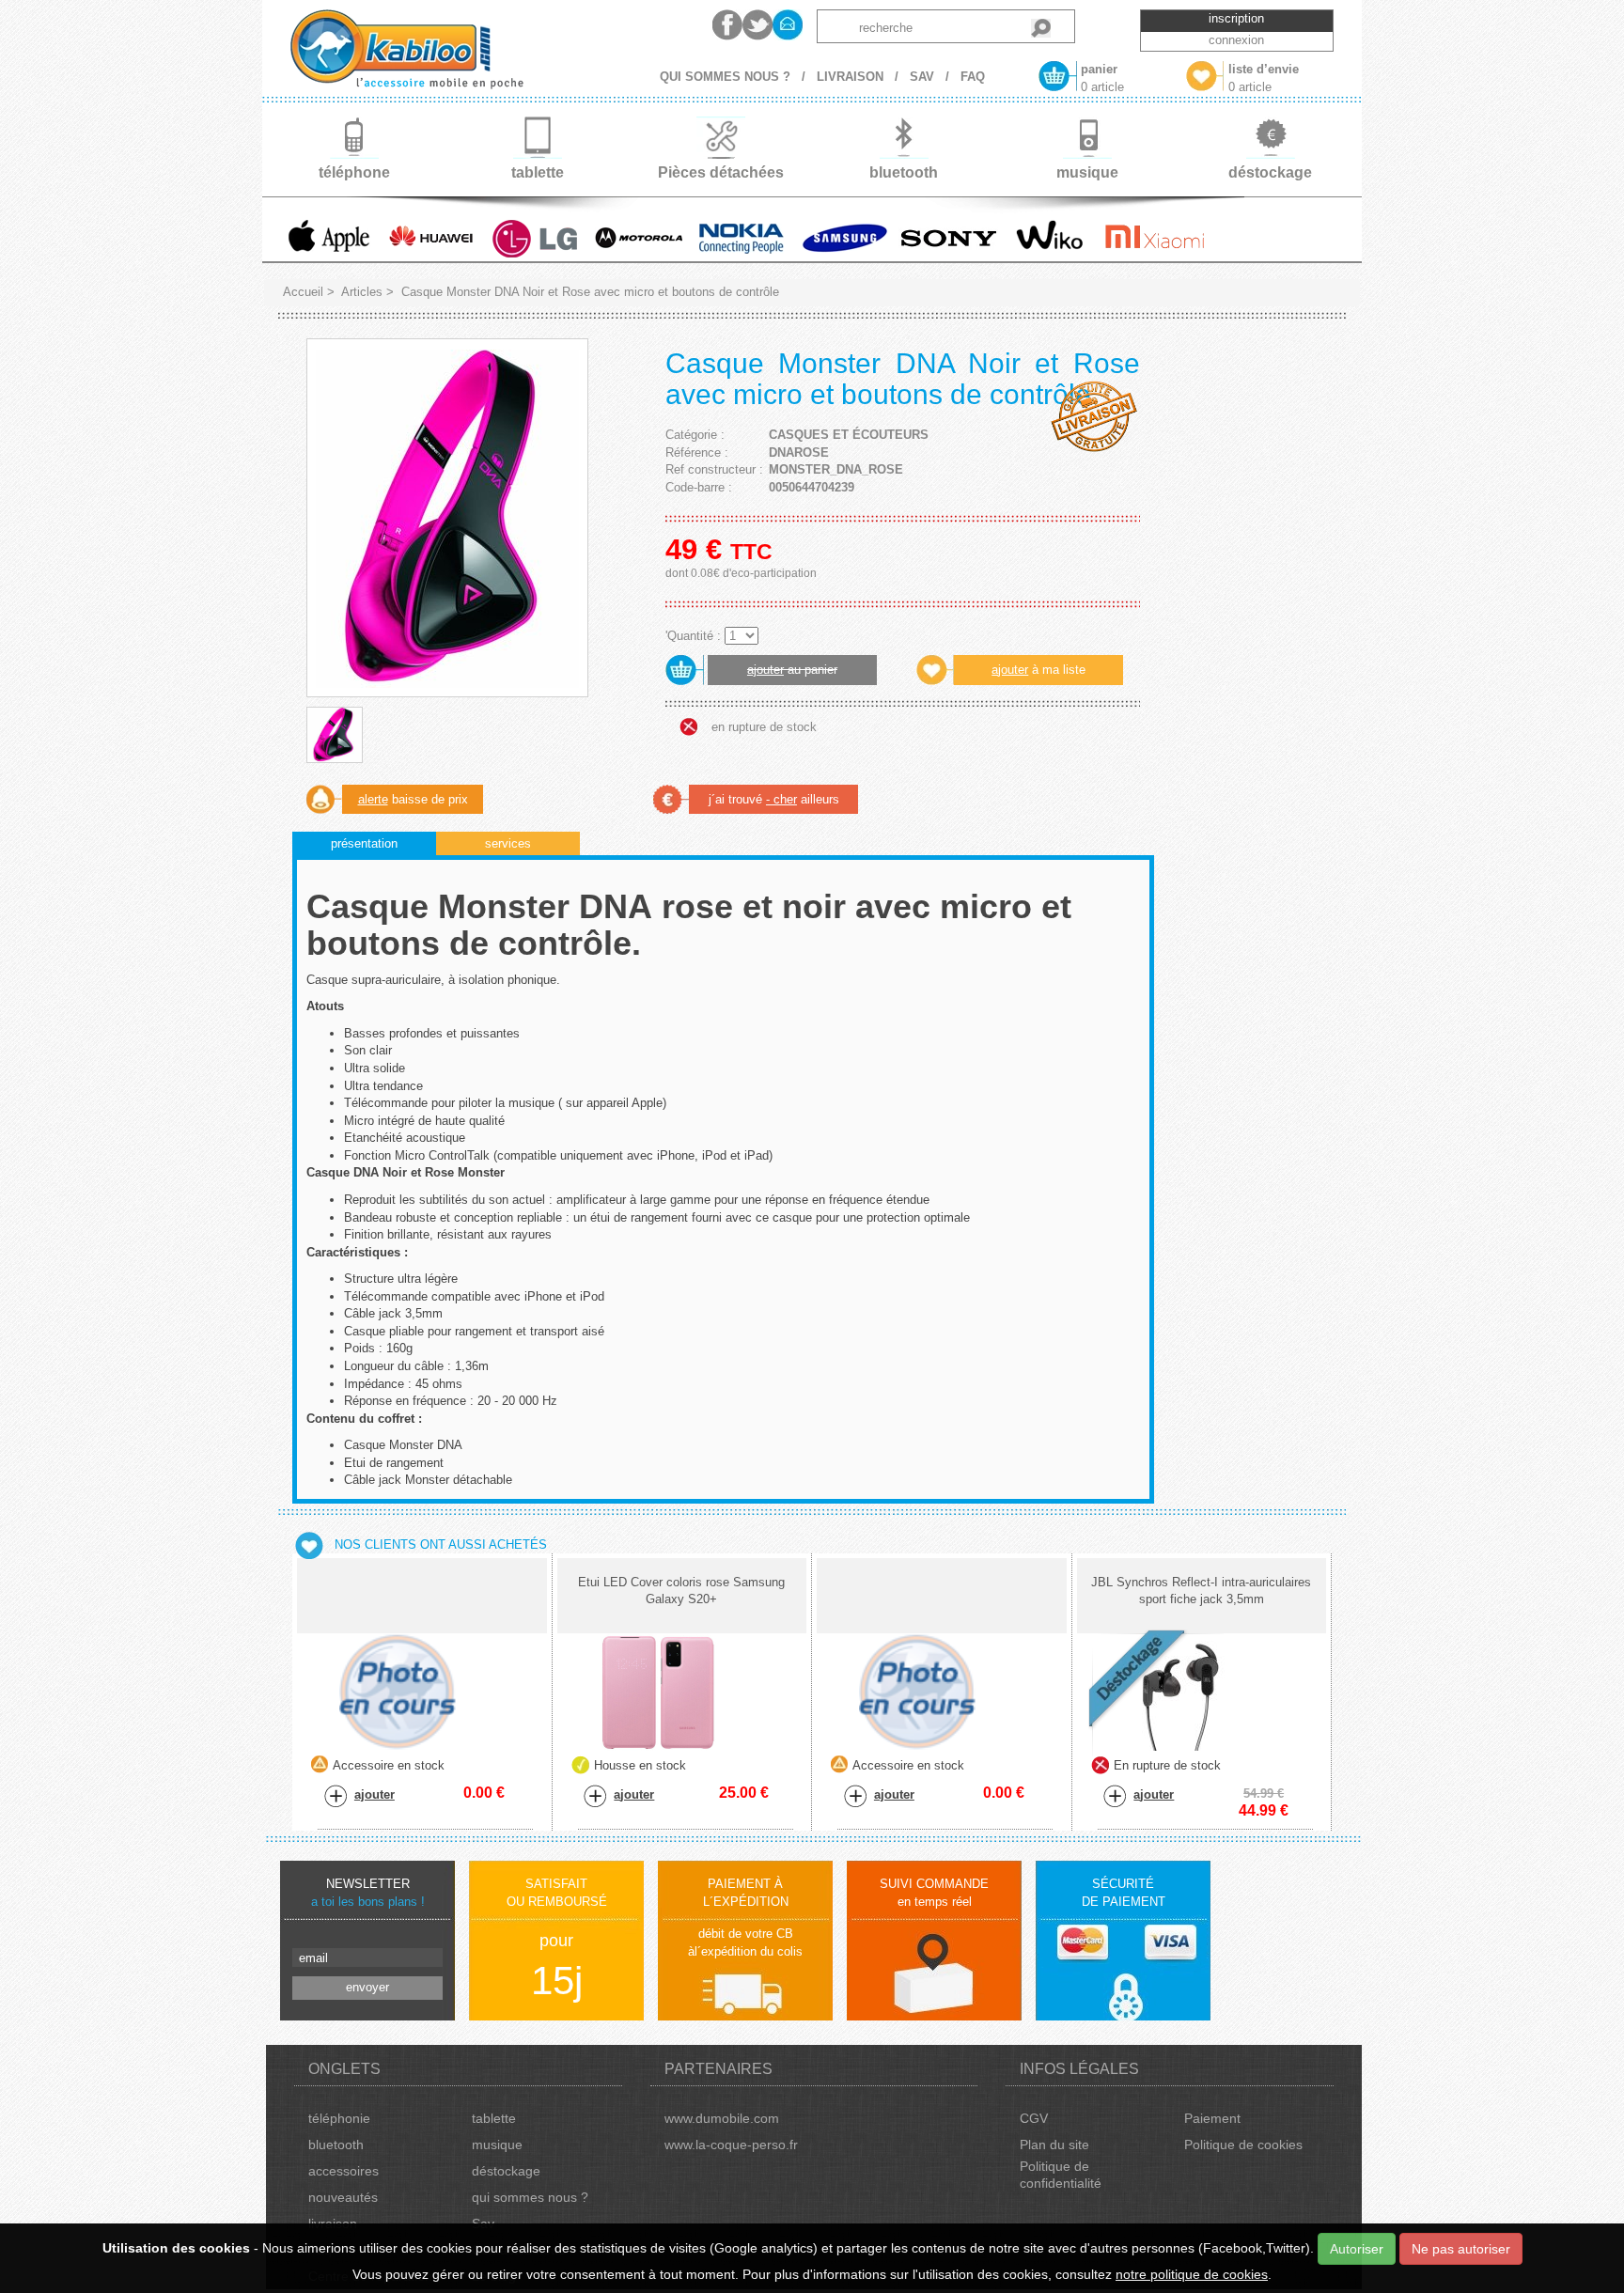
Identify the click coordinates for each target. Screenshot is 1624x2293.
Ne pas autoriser (1461, 2249)
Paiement (1212, 2118)
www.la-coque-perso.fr (731, 2145)
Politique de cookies (1243, 2145)
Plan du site (1054, 2145)
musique (497, 2145)
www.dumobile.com (722, 2118)
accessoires (344, 2171)
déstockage (506, 2171)
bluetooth (336, 2145)
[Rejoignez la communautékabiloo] (727, 25)
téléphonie (339, 2118)
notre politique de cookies (1192, 2274)
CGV (1034, 2118)
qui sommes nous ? (530, 2197)
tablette (494, 2118)
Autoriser (1357, 2249)
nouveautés (343, 2197)
